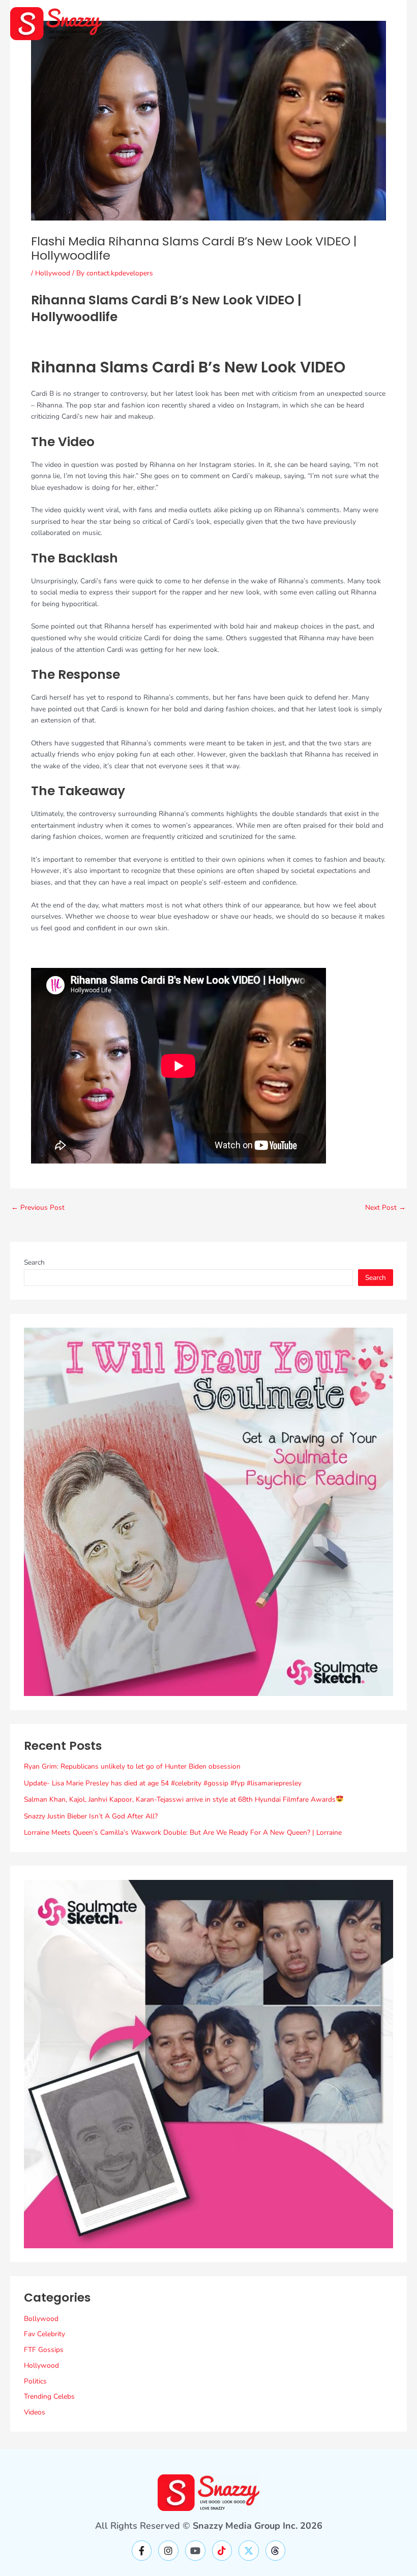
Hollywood (53, 273)
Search (34, 1262)
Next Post (385, 1208)
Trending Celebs (49, 2396)
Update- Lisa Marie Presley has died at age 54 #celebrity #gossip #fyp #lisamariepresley (163, 1783)
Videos (35, 2412)
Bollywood (41, 2319)
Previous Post (38, 1208)
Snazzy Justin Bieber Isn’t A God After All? (91, 1816)
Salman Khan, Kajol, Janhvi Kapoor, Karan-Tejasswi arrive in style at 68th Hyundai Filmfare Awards (180, 1799)
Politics (35, 2381)
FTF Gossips (44, 2350)
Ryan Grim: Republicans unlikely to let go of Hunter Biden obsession (132, 1766)
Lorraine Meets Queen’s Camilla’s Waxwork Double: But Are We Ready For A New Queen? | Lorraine (183, 1832)
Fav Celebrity (44, 2334)
